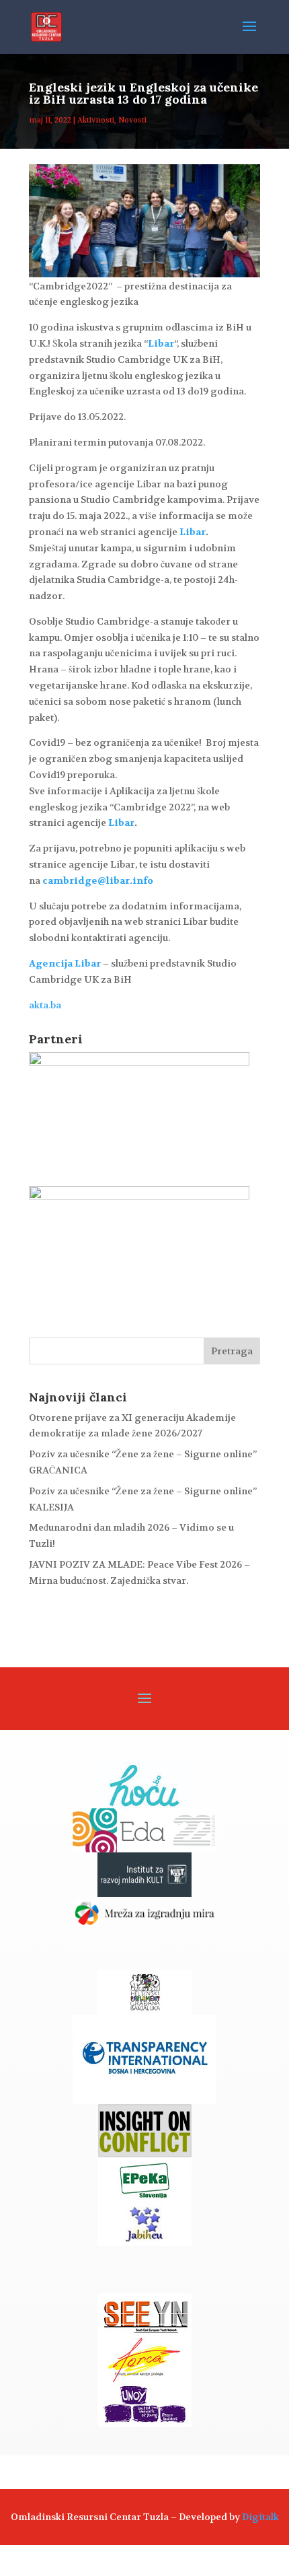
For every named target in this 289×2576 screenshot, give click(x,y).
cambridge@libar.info (98, 880)
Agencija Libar (65, 963)
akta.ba (45, 1005)
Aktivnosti (96, 120)
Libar (161, 343)
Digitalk (260, 2517)
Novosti (132, 120)
